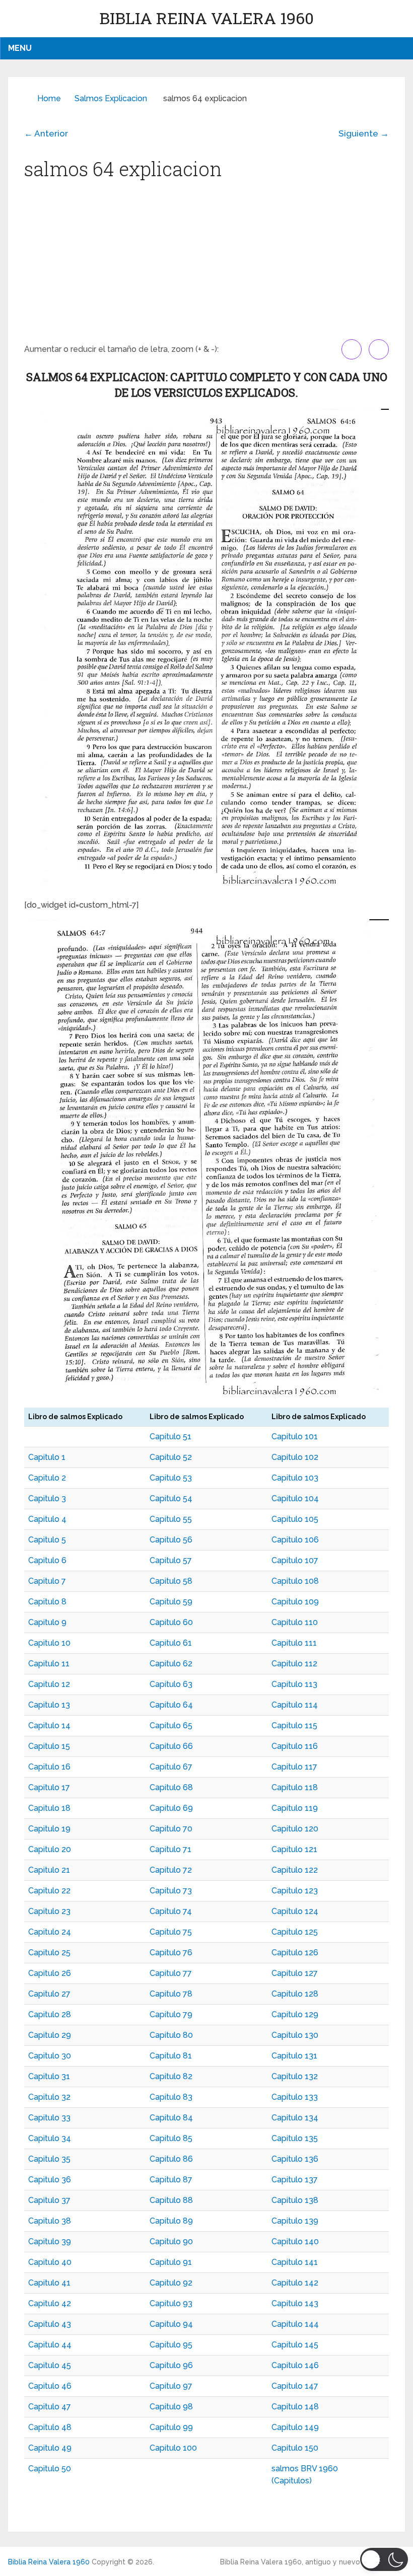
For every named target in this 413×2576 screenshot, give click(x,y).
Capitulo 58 (171, 1581)
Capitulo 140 (295, 2241)
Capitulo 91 (171, 2262)
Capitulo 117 (294, 1767)
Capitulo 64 (171, 1705)
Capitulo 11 (49, 1664)
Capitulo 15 (49, 1746)
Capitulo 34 (50, 2138)
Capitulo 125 (295, 1932)
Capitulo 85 (171, 2138)
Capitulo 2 (47, 1478)
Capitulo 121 (294, 1849)
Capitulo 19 (49, 1829)
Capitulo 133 (295, 2097)
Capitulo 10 (49, 1643)
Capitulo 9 (47, 1622)
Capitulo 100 (173, 2448)
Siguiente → (364, 133)
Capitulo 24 (50, 1932)
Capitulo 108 (295, 1581)
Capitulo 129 (295, 2014)
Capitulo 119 (295, 1808)
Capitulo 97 (171, 2386)
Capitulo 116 (295, 1746)
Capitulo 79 (171, 2014)
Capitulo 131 (294, 2056)
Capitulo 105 (295, 1519)
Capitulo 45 (50, 2365)
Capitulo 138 (295, 2200)
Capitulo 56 (171, 1540)
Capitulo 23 (49, 1911)
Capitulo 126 (295, 1953)
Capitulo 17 (49, 1787)
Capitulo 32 (49, 2097)
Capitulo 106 (295, 1540)
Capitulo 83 (171, 2097)
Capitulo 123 (295, 1891)
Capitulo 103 (295, 1478)
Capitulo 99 (171, 2427)
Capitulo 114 (295, 1705)
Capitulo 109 (295, 1602)
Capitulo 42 (50, 2303)
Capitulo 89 (171, 2221)
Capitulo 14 (49, 1725)
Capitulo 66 (171, 1746)
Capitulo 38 (50, 2221)
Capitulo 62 (171, 1664)
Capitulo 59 (171, 1602)
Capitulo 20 (50, 1849)
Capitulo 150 (295, 2448)
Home (49, 98)
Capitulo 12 (49, 1684)
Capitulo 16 (49, 1767)
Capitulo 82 (171, 2076)
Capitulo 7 (47, 1581)
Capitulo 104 (295, 1498)
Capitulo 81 (171, 2056)
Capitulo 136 (295, 2159)
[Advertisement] (206, 264)
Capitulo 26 (50, 1973)
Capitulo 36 (50, 2180)
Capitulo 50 (50, 2469)
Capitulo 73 (171, 1891)
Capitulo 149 (295, 2427)
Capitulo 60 (171, 1622)
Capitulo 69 (171, 1808)
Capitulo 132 (295, 2076)
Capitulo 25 (49, 1953)
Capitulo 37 (49, 2200)
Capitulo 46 (50, 2386)
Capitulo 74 (171, 1911)
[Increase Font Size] (352, 349)
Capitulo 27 (49, 1994)
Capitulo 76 (171, 1953)
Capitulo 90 (171, 2241)
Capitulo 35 (49, 2159)
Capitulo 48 (50, 2427)
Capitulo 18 (49, 1808)
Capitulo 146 (295, 2365)
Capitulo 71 (170, 1849)
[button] (384, 2559)
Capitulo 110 (295, 1622)
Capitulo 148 (295, 2407)
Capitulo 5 (47, 1540)
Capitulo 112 (294, 1664)
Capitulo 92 (171, 2283)
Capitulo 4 (47, 1519)
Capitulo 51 (170, 1437)
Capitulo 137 (295, 2180)
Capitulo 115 (294, 1725)
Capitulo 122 (295, 1870)
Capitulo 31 (49, 2076)
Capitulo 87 (171, 2180)
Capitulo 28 (50, 2014)
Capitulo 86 (171, 2159)
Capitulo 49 (50, 2448)
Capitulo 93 (171, 2303)
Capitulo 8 (47, 1602)
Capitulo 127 (295, 1973)
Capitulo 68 (171, 1787)
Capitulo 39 (50, 2241)
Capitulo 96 (171, 2365)
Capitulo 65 (171, 1725)
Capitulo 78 (171, 1994)
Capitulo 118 (295, 1787)
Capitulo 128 (295, 1994)
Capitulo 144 (295, 2324)
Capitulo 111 (294, 1643)
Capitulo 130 (295, 2035)
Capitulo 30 (50, 2056)
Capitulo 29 (50, 2035)
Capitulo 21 (49, 1870)
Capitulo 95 (171, 2345)
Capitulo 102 (295, 1457)
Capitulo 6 (47, 1560)
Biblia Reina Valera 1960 (206, 18)
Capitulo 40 (50, 2262)
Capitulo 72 (171, 1870)
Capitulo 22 (49, 1891)
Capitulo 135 (295, 2138)
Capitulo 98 (171, 2407)
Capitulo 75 (171, 1932)
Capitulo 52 (171, 1457)
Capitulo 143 (295, 2303)
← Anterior (46, 133)
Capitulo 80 (171, 2035)
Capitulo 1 (47, 1457)
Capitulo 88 (171, 2200)
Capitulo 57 (171, 1560)
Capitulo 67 (171, 1767)
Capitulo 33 (49, 2118)
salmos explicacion (111, 98)
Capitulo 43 (50, 2324)
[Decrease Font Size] (379, 349)
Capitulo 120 (295, 1829)
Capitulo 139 (295, 2221)
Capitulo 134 (295, 2118)
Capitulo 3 (47, 1498)
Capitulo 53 (171, 1478)
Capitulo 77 (171, 1973)
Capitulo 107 (295, 1560)
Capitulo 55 (171, 1519)
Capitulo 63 (171, 1684)
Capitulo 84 (171, 2118)
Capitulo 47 (50, 2407)
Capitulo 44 (50, 2345)
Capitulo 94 (171, 2324)
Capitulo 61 (171, 1643)
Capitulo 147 (295, 2386)
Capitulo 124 (295, 1911)
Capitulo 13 (49, 1705)
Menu (20, 48)
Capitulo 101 (295, 1437)
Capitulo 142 (295, 2283)
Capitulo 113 (294, 1684)
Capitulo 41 (49, 2283)
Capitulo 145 (295, 2345)
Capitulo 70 (171, 1829)
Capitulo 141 (295, 2262)
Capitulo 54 (171, 1498)
